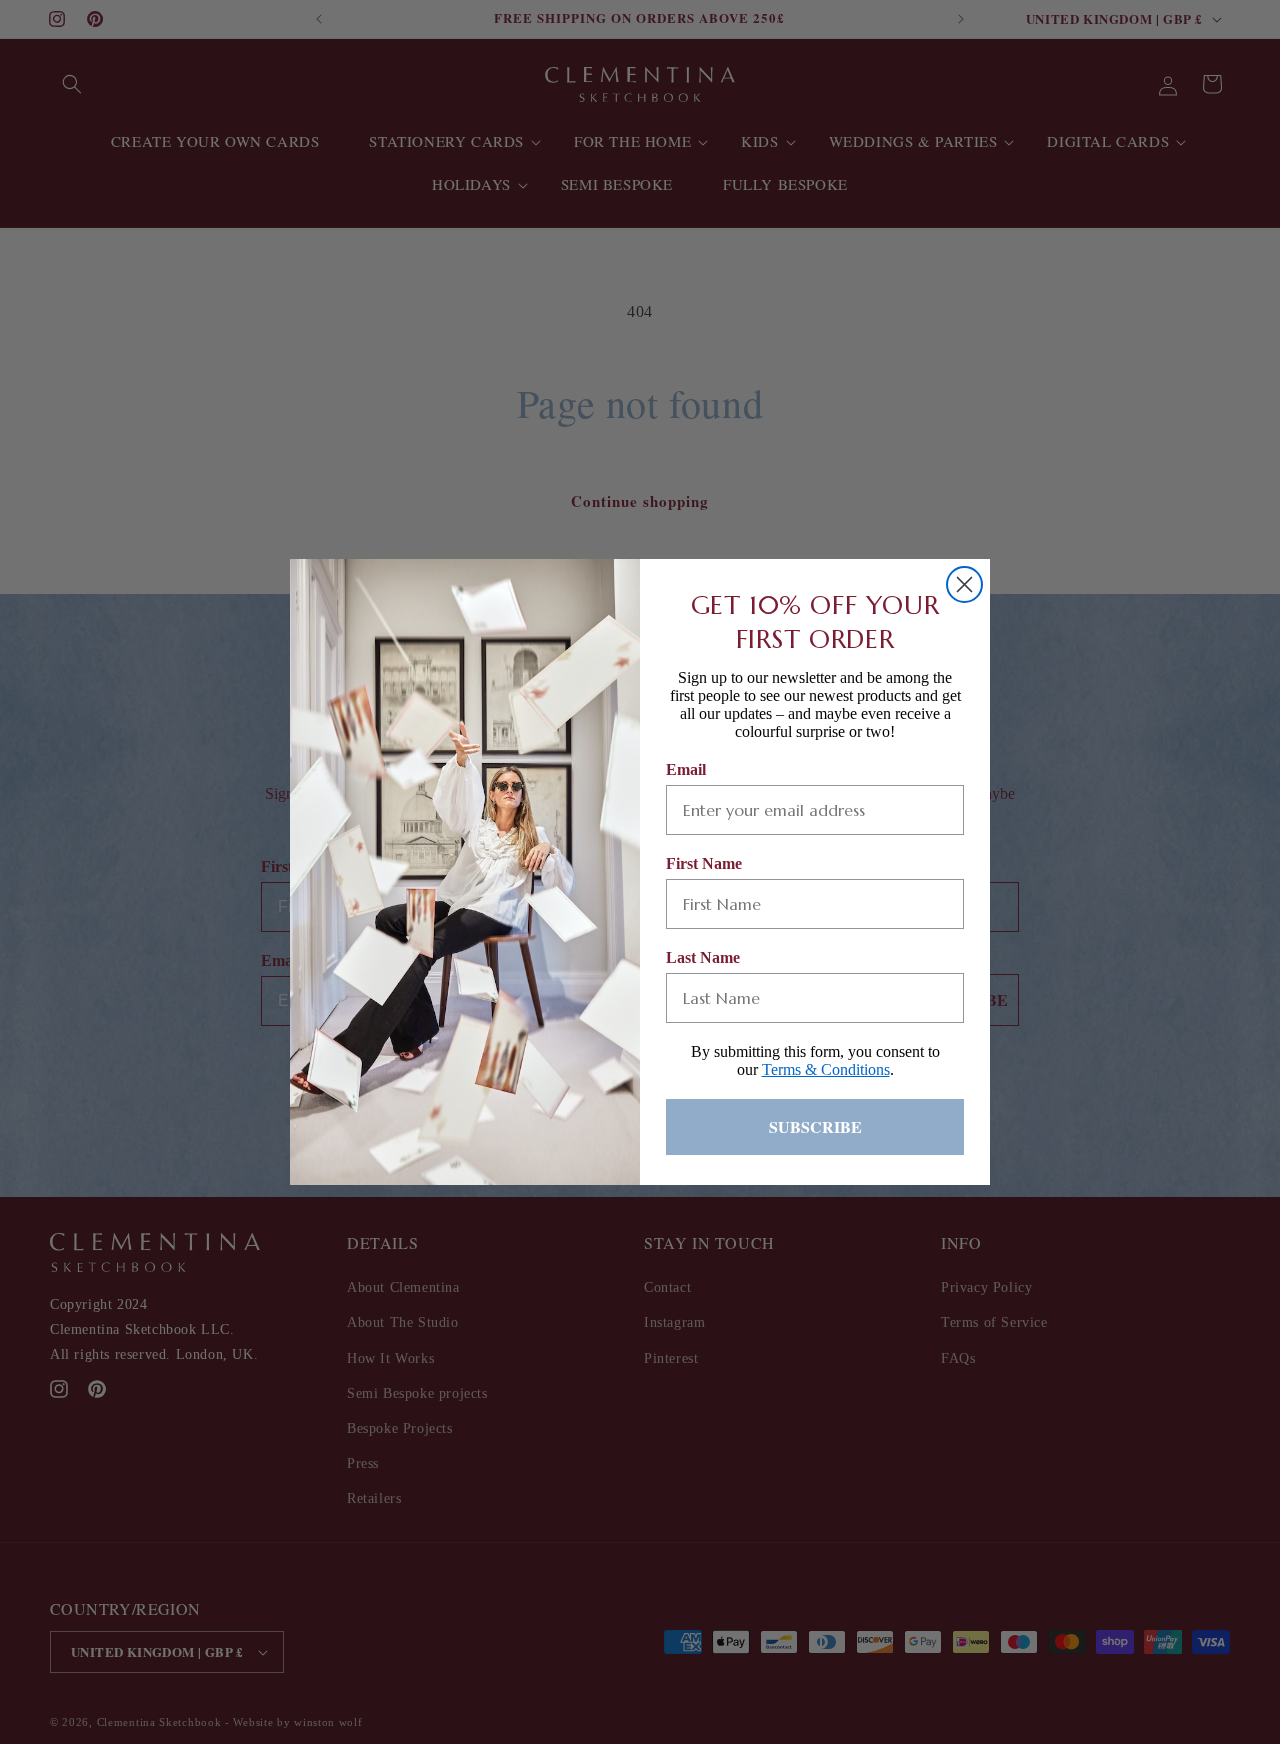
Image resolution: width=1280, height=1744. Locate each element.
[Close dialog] (964, 584)
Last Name (703, 957)
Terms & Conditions (826, 1069)
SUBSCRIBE (815, 1126)
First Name (704, 863)
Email (686, 769)
